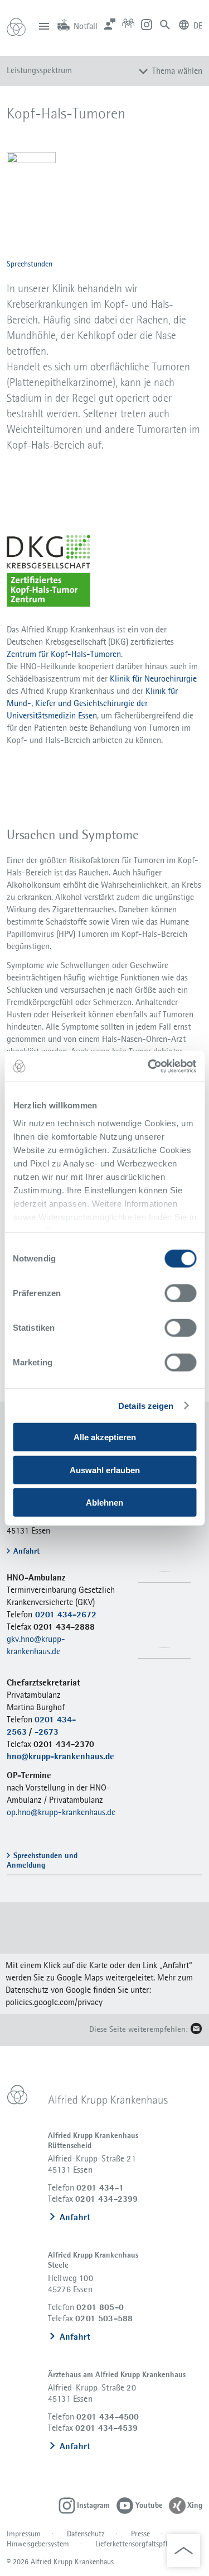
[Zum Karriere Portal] (128, 24)
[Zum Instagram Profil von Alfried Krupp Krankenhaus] (147, 24)
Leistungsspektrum (39, 70)
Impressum (24, 2534)
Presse (140, 2534)
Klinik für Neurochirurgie (153, 678)
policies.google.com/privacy (54, 2002)
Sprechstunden (30, 264)
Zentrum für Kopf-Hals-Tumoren (64, 654)
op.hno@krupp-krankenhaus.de (61, 1812)
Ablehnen (104, 1503)
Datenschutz (86, 2534)
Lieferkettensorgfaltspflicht (137, 2544)
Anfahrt (75, 2217)
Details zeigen (146, 1406)
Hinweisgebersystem (38, 2544)
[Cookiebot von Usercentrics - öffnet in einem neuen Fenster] (149, 1066)
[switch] (180, 1293)
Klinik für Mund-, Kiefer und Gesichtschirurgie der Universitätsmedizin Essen (92, 703)
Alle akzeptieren (105, 1437)
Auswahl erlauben (105, 1470)
